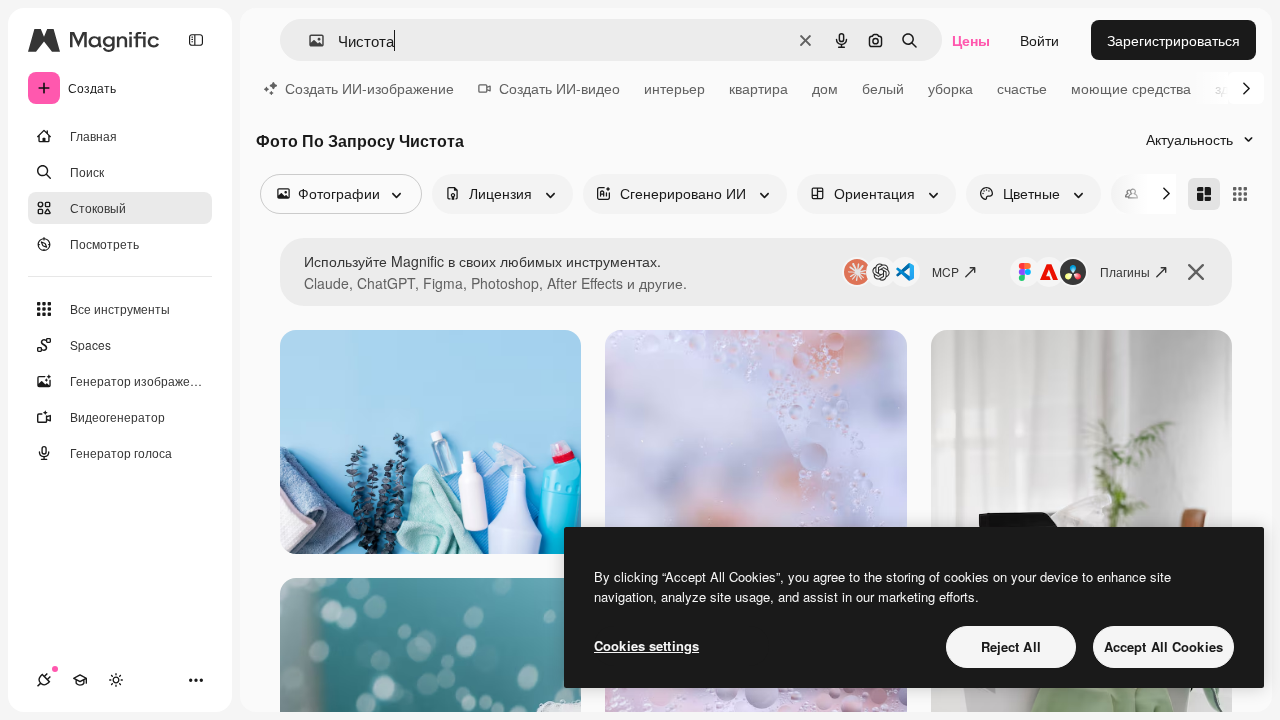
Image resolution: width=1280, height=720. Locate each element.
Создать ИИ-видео (559, 88)
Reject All (1011, 646)
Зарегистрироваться (1173, 40)
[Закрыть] (1196, 272)
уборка (950, 88)
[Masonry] (1204, 194)
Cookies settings (646, 645)
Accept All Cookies (1163, 646)
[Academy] (80, 680)
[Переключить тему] (116, 680)
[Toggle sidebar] (196, 40)
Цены (971, 40)
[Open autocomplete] (308, 40)
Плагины (1125, 271)
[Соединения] (44, 680)
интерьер (674, 88)
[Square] (1240, 194)
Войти (1039, 40)
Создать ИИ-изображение (369, 88)
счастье (1022, 88)
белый (883, 88)
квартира (758, 88)
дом (825, 88)
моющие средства (1131, 88)
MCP (945, 271)
